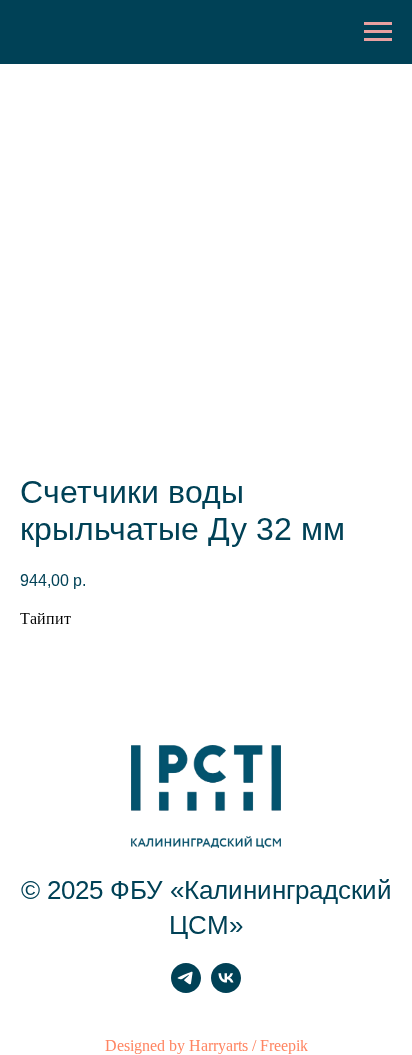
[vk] (226, 987)
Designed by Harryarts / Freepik (206, 1045)
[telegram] (186, 987)
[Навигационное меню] (378, 32)
